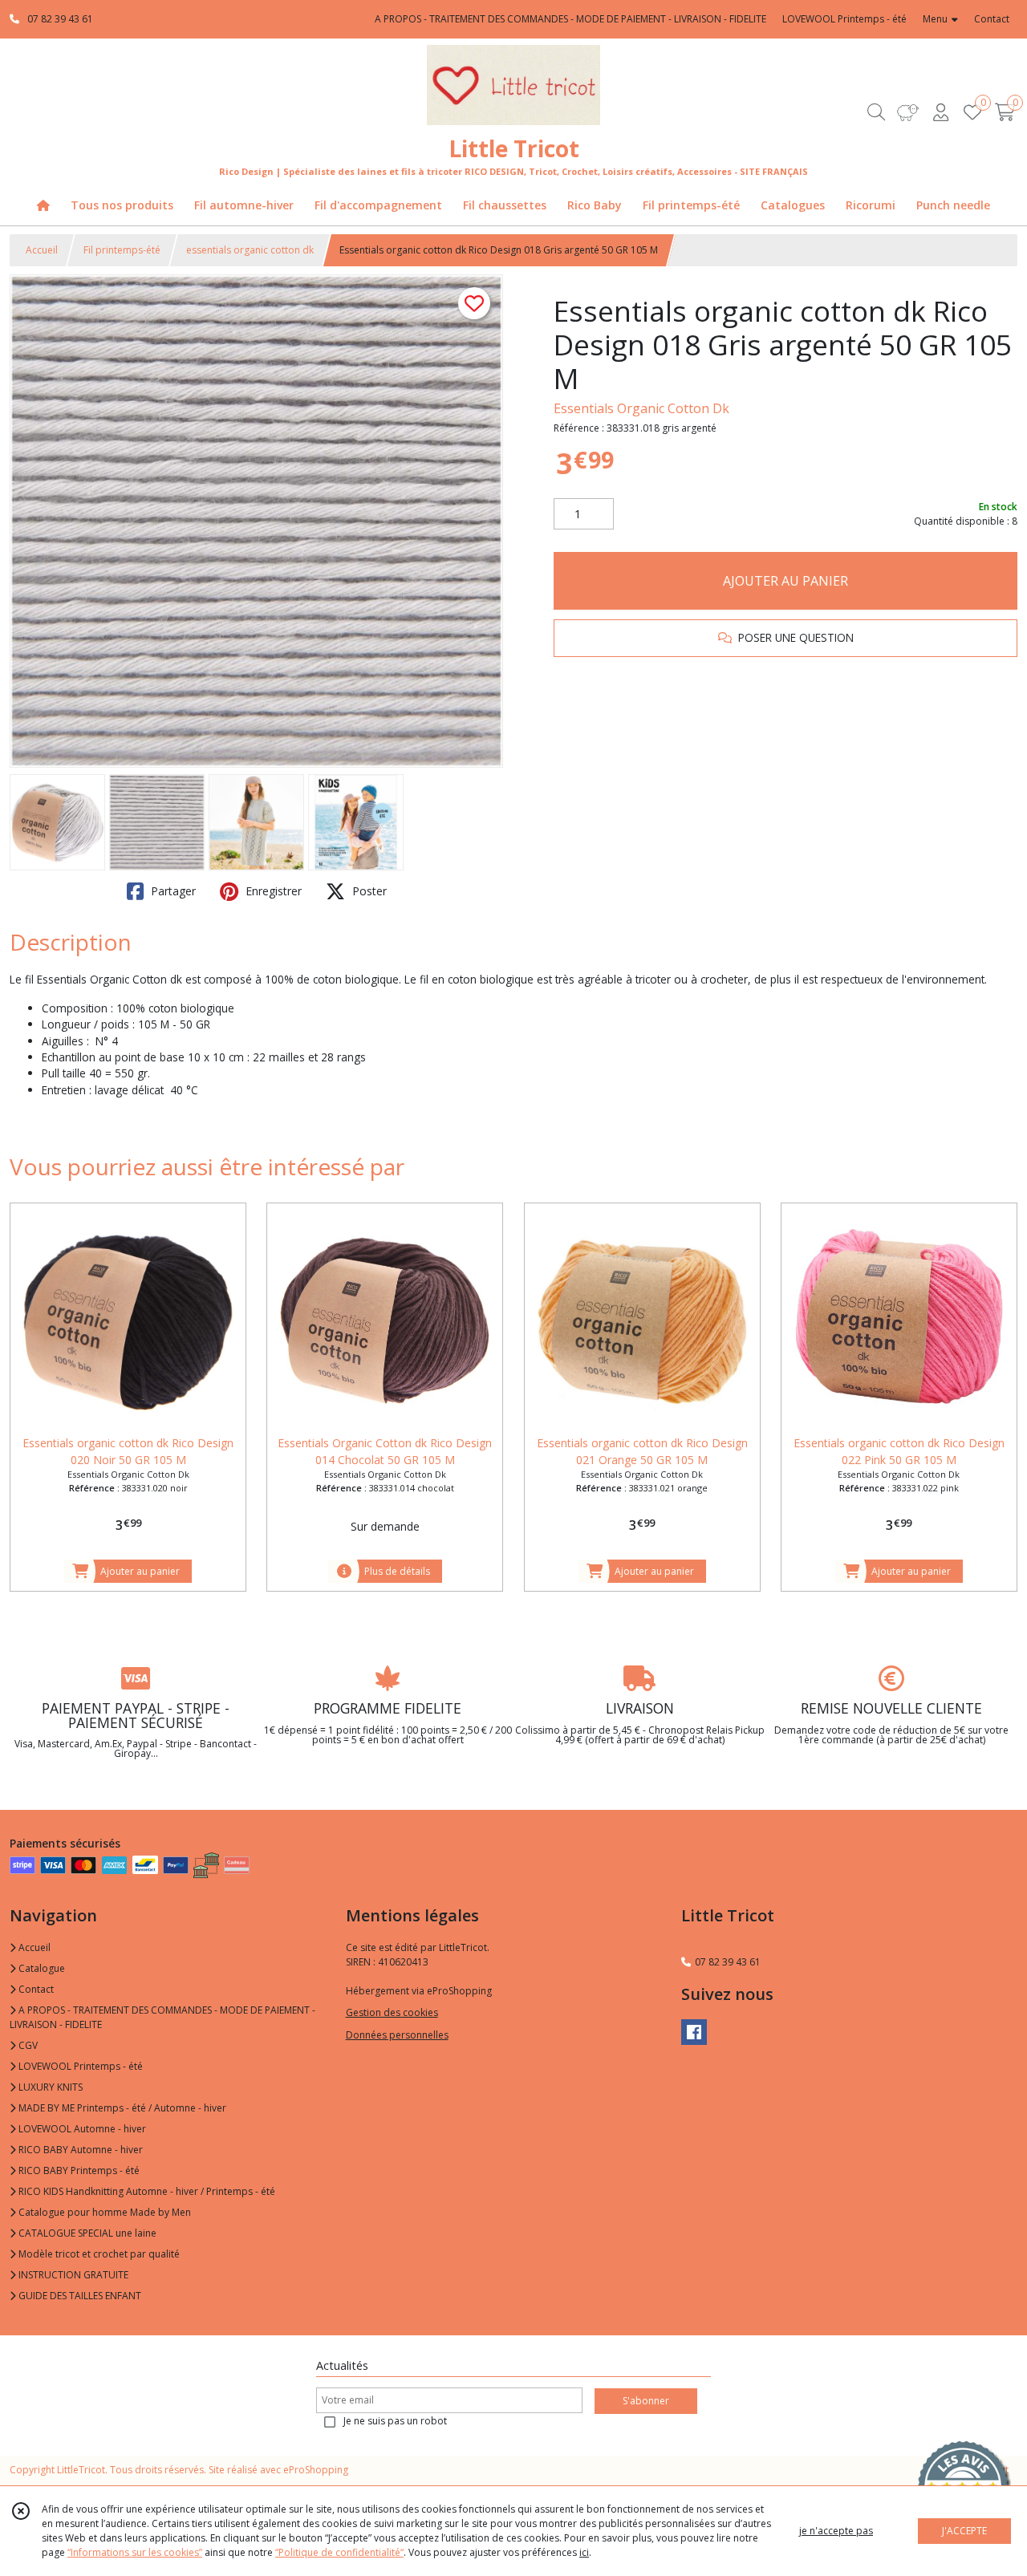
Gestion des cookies (392, 2012)
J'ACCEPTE (964, 2531)
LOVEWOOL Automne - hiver (81, 2129)
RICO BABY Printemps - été (78, 2170)
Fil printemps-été (122, 250)
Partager (172, 891)
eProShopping (316, 2470)
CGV (27, 2045)
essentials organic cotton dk (250, 250)
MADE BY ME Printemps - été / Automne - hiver (121, 2108)
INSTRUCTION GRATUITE (72, 2275)
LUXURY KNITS (49, 2087)
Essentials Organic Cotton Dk (641, 408)
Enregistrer (272, 891)
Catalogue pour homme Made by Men (104, 2212)
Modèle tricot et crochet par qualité (98, 2254)
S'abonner (646, 2401)
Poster (368, 891)
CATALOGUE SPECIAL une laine (86, 2233)
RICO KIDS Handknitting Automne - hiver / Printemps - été (146, 2191)
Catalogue (41, 1968)
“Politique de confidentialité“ (339, 2552)
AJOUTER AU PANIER (785, 581)
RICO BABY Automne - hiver (79, 2150)
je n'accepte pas (836, 2531)
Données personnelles (397, 2035)
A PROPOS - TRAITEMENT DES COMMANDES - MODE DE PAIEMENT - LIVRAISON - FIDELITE (162, 2017)
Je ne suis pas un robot (395, 2421)
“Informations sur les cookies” (135, 2552)
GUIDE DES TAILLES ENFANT (79, 2296)
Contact (992, 19)
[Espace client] (940, 112)
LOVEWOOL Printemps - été (79, 2066)
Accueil (42, 250)
